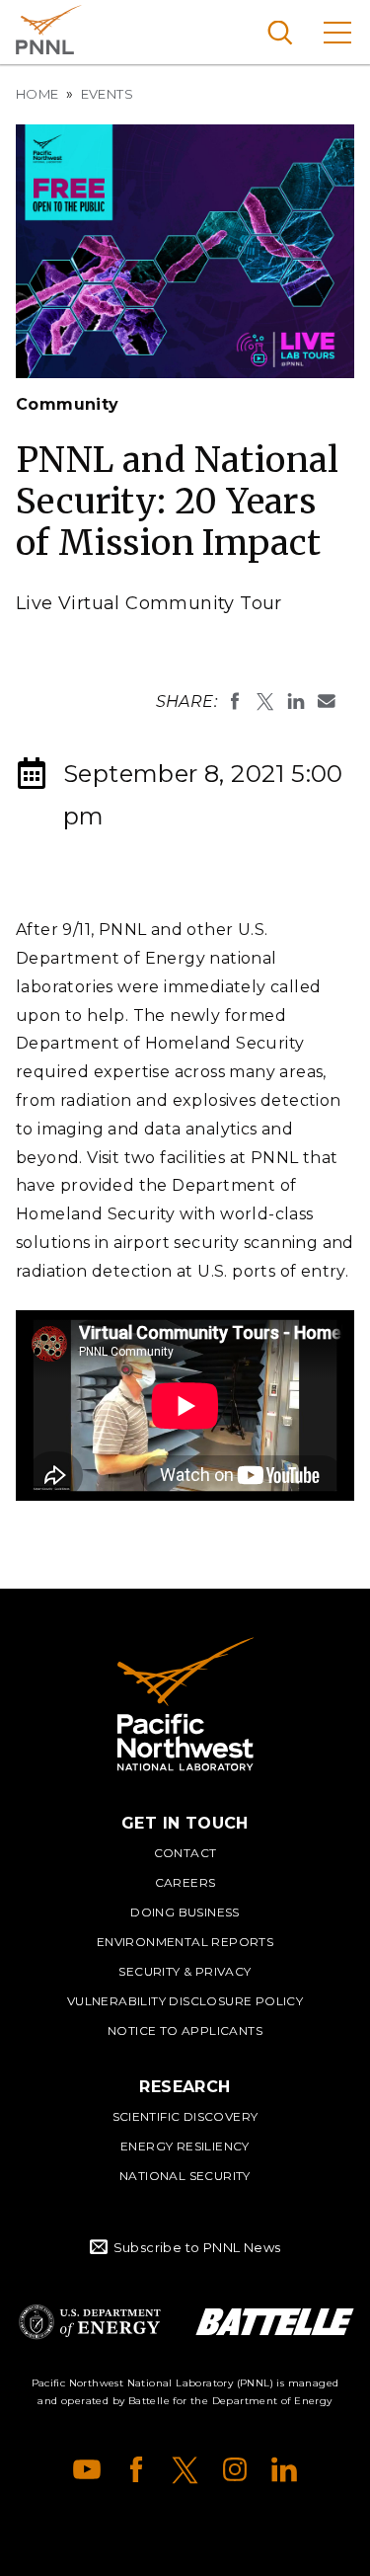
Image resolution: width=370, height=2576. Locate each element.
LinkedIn (284, 2469)
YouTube (87, 2469)
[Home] (185, 1704)
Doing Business (185, 1912)
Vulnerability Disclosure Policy (185, 2001)
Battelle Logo (275, 2322)
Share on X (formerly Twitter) (265, 701)
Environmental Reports (185, 1942)
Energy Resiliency (185, 2146)
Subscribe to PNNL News (197, 2247)
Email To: (327, 701)
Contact (185, 1853)
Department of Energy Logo (90, 2322)
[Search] (280, 32)
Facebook (136, 2469)
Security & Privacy (185, 1971)
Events (107, 94)
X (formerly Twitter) (185, 2469)
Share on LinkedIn (296, 701)
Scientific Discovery (185, 2116)
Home (37, 94)
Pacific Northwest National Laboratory (49, 30)
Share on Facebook (235, 701)
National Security (185, 2176)
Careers (185, 1882)
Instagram (235, 2469)
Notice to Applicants (185, 2030)
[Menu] (337, 32)
